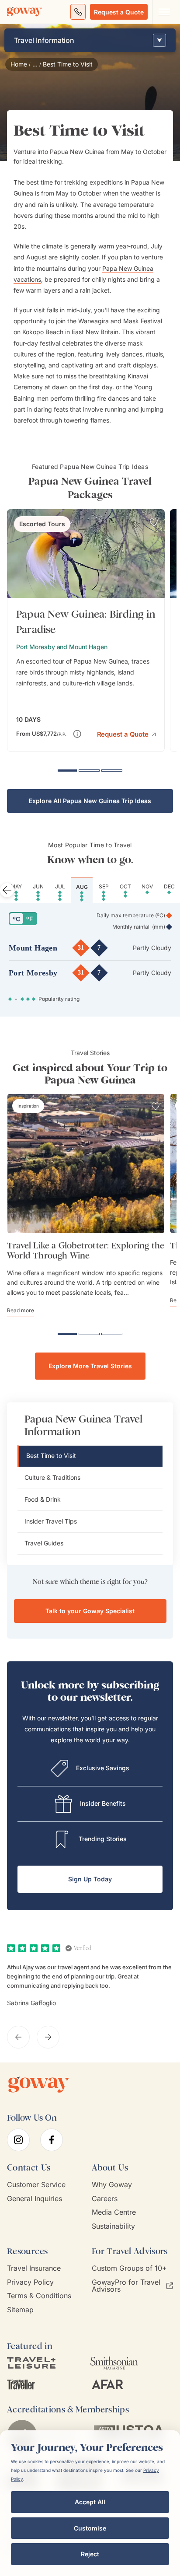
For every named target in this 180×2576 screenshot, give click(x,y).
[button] (126, 733)
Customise (90, 2528)
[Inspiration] (28, 1106)
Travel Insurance (34, 2268)
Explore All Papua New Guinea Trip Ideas (90, 801)
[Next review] (48, 2037)
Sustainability (113, 2226)
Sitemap (20, 2310)
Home (19, 64)
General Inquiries (35, 2199)
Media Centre (114, 2212)
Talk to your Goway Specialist (90, 1611)
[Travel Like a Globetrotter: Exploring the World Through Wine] (86, 1164)
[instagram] (18, 2140)
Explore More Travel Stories (90, 1366)
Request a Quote (119, 12)
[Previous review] (18, 2037)
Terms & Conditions (39, 2296)
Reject (90, 2554)
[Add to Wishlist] (154, 522)
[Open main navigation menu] (164, 12)
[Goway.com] (24, 12)
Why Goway (112, 2185)
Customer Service (36, 2185)
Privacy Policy (30, 2282)
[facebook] (52, 2140)
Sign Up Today (90, 1879)
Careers (105, 2199)
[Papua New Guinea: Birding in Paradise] (86, 631)
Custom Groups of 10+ (129, 2268)
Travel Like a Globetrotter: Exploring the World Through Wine (86, 1251)
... (35, 64)
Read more (21, 1310)
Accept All (90, 2502)
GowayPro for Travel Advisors (126, 2286)
